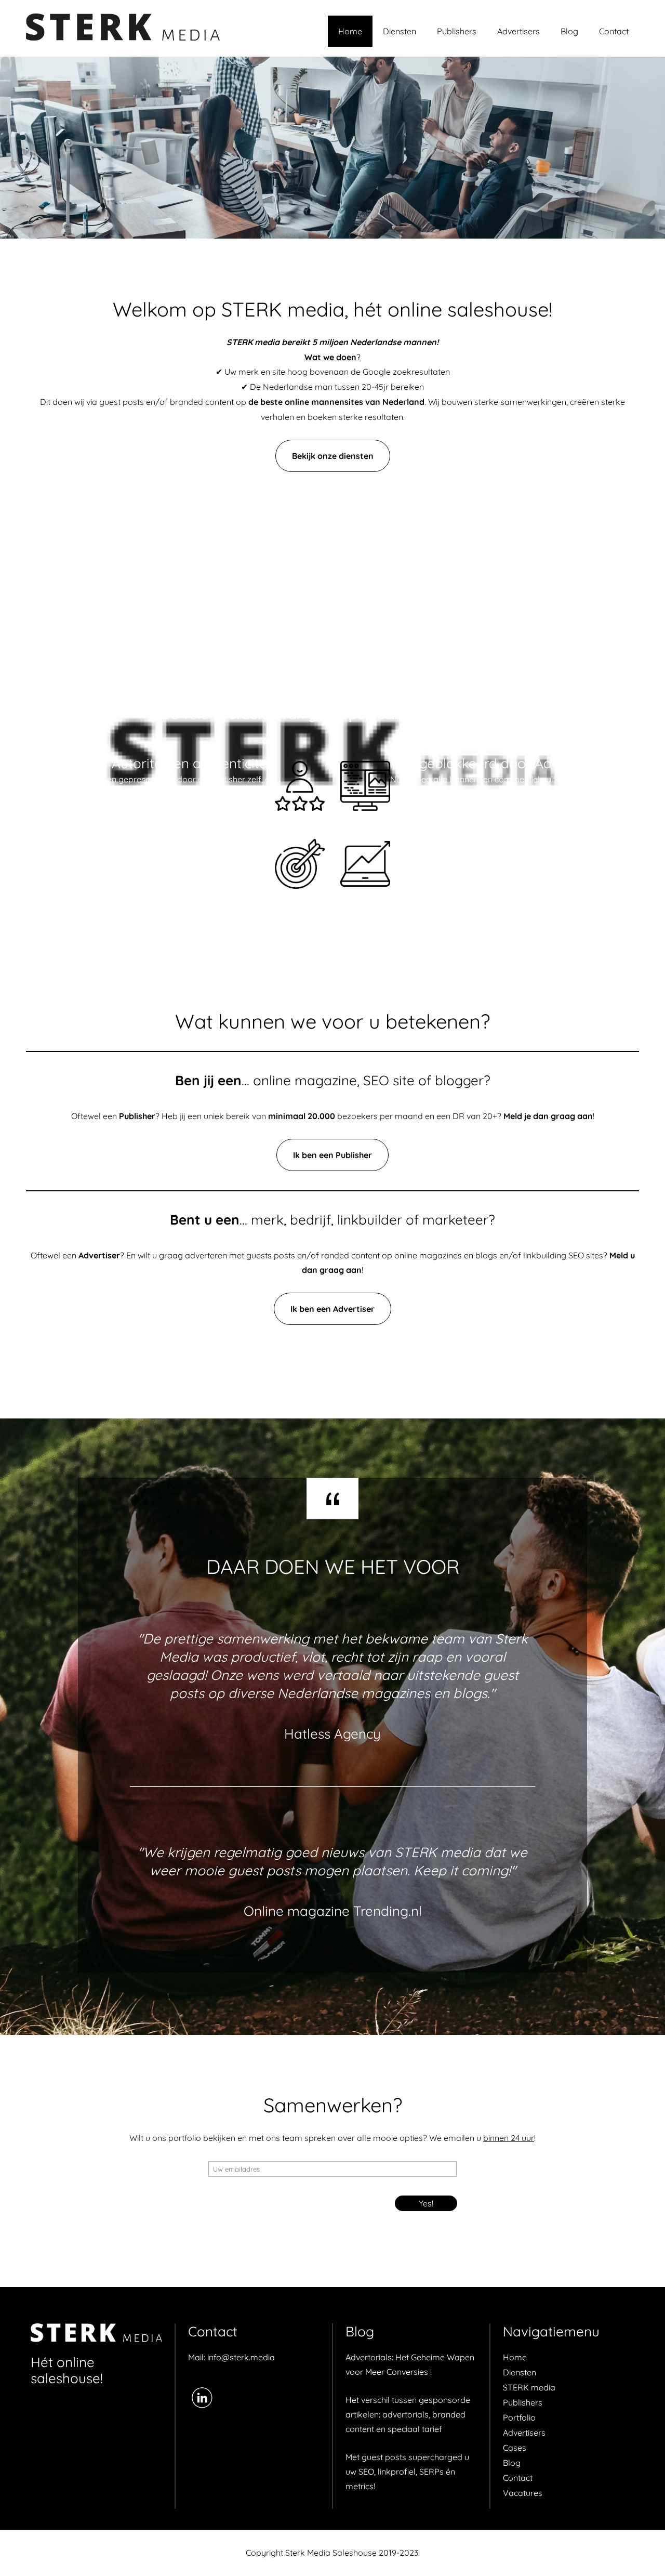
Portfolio (519, 2417)
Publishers (457, 31)
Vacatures (523, 2493)
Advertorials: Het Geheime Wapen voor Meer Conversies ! (410, 2364)
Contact (614, 31)
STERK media (529, 2387)
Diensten (400, 31)
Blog (569, 31)
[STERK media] (96, 2334)
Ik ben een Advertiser (332, 1309)
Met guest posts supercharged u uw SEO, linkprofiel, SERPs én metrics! (407, 2472)
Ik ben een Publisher (332, 1155)
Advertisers (518, 31)
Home (350, 31)
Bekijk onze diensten (333, 456)
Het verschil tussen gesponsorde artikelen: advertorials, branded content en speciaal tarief (408, 2414)
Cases (515, 2448)
